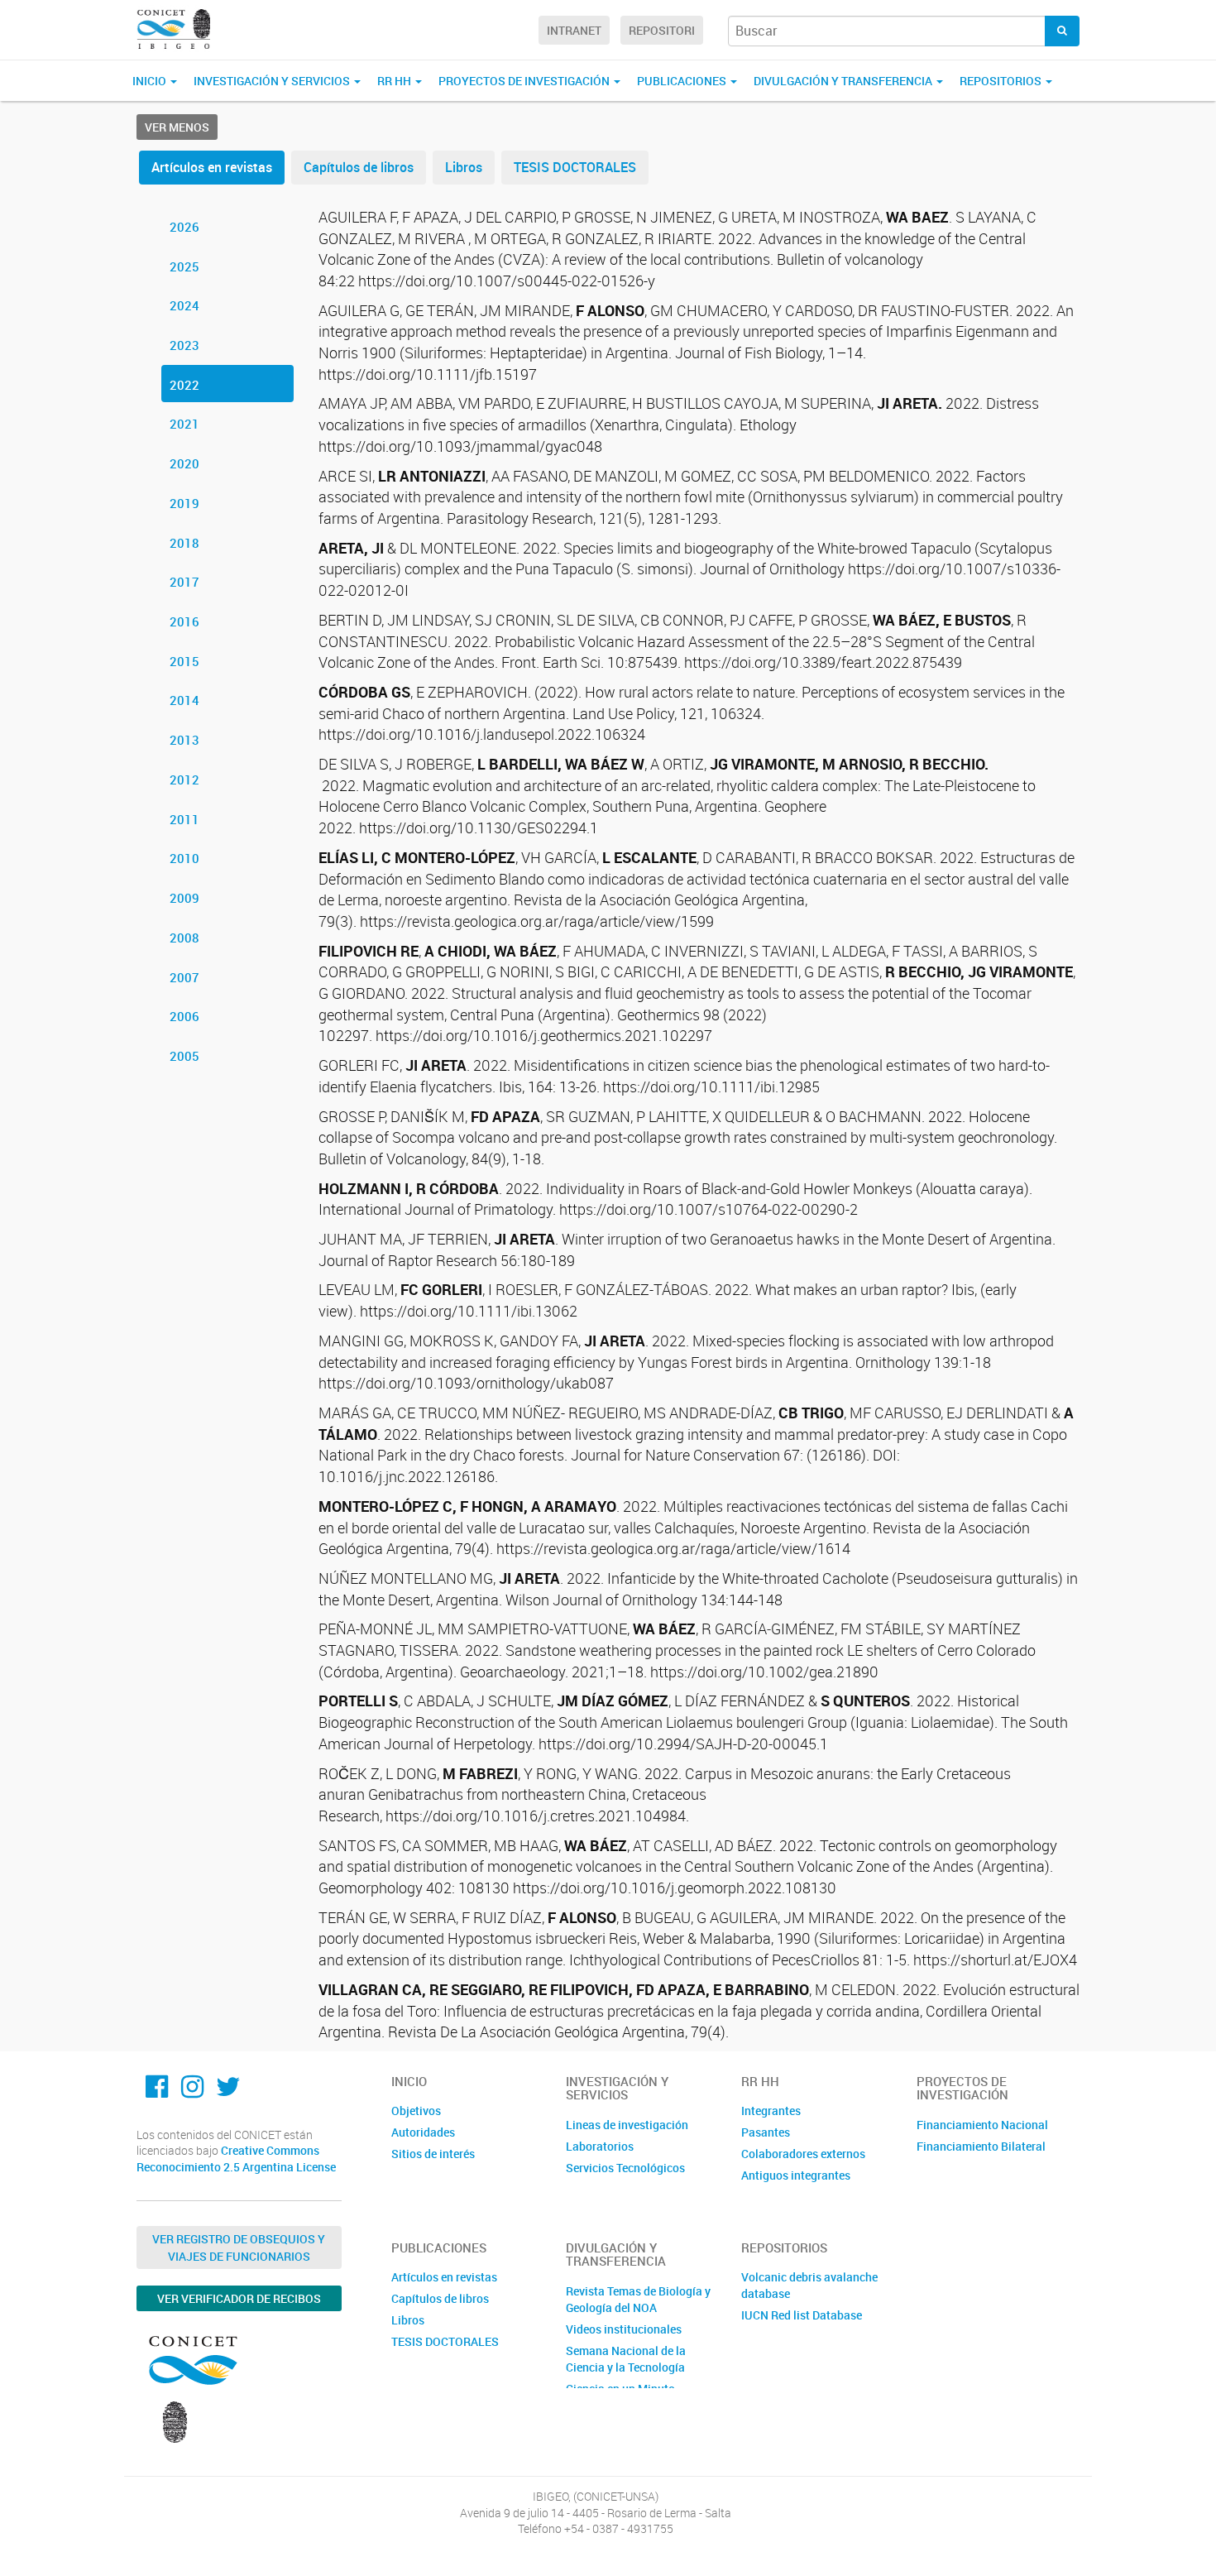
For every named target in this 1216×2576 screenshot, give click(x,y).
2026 (184, 227)
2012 (184, 780)
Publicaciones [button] (683, 81)
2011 (184, 819)
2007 (184, 977)
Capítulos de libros (359, 167)
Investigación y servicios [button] (273, 81)
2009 (184, 898)
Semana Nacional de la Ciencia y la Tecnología (626, 2359)
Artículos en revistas (212, 167)
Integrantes (771, 2111)
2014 (184, 700)
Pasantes (766, 2132)
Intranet (574, 30)
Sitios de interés (433, 2154)
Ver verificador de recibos (239, 2298)
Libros (464, 167)
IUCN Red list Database (802, 2315)
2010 (184, 858)
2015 (184, 661)
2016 (184, 621)
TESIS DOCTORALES (575, 167)
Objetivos (416, 2111)
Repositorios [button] (1002, 81)
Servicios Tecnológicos (625, 2168)
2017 (184, 582)
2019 (184, 503)
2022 (184, 385)
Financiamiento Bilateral (981, 2146)
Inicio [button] (151, 81)
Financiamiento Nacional (982, 2125)
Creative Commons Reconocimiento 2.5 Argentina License (236, 2159)
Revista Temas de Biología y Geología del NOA (638, 2299)
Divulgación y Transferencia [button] (844, 81)
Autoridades (423, 2132)
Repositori (662, 30)
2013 (184, 740)
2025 (184, 266)
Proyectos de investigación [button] (525, 81)
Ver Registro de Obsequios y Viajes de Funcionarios (239, 2247)
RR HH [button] (395, 81)
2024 (184, 305)
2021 (184, 424)
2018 (184, 543)
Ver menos (177, 127)
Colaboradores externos (803, 2154)
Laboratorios (600, 2146)
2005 (184, 1056)
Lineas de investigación (627, 2125)
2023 (184, 345)
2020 (184, 463)
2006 (184, 1016)
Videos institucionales (624, 2329)
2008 (184, 938)
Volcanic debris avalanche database (809, 2285)
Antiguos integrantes (796, 2175)
